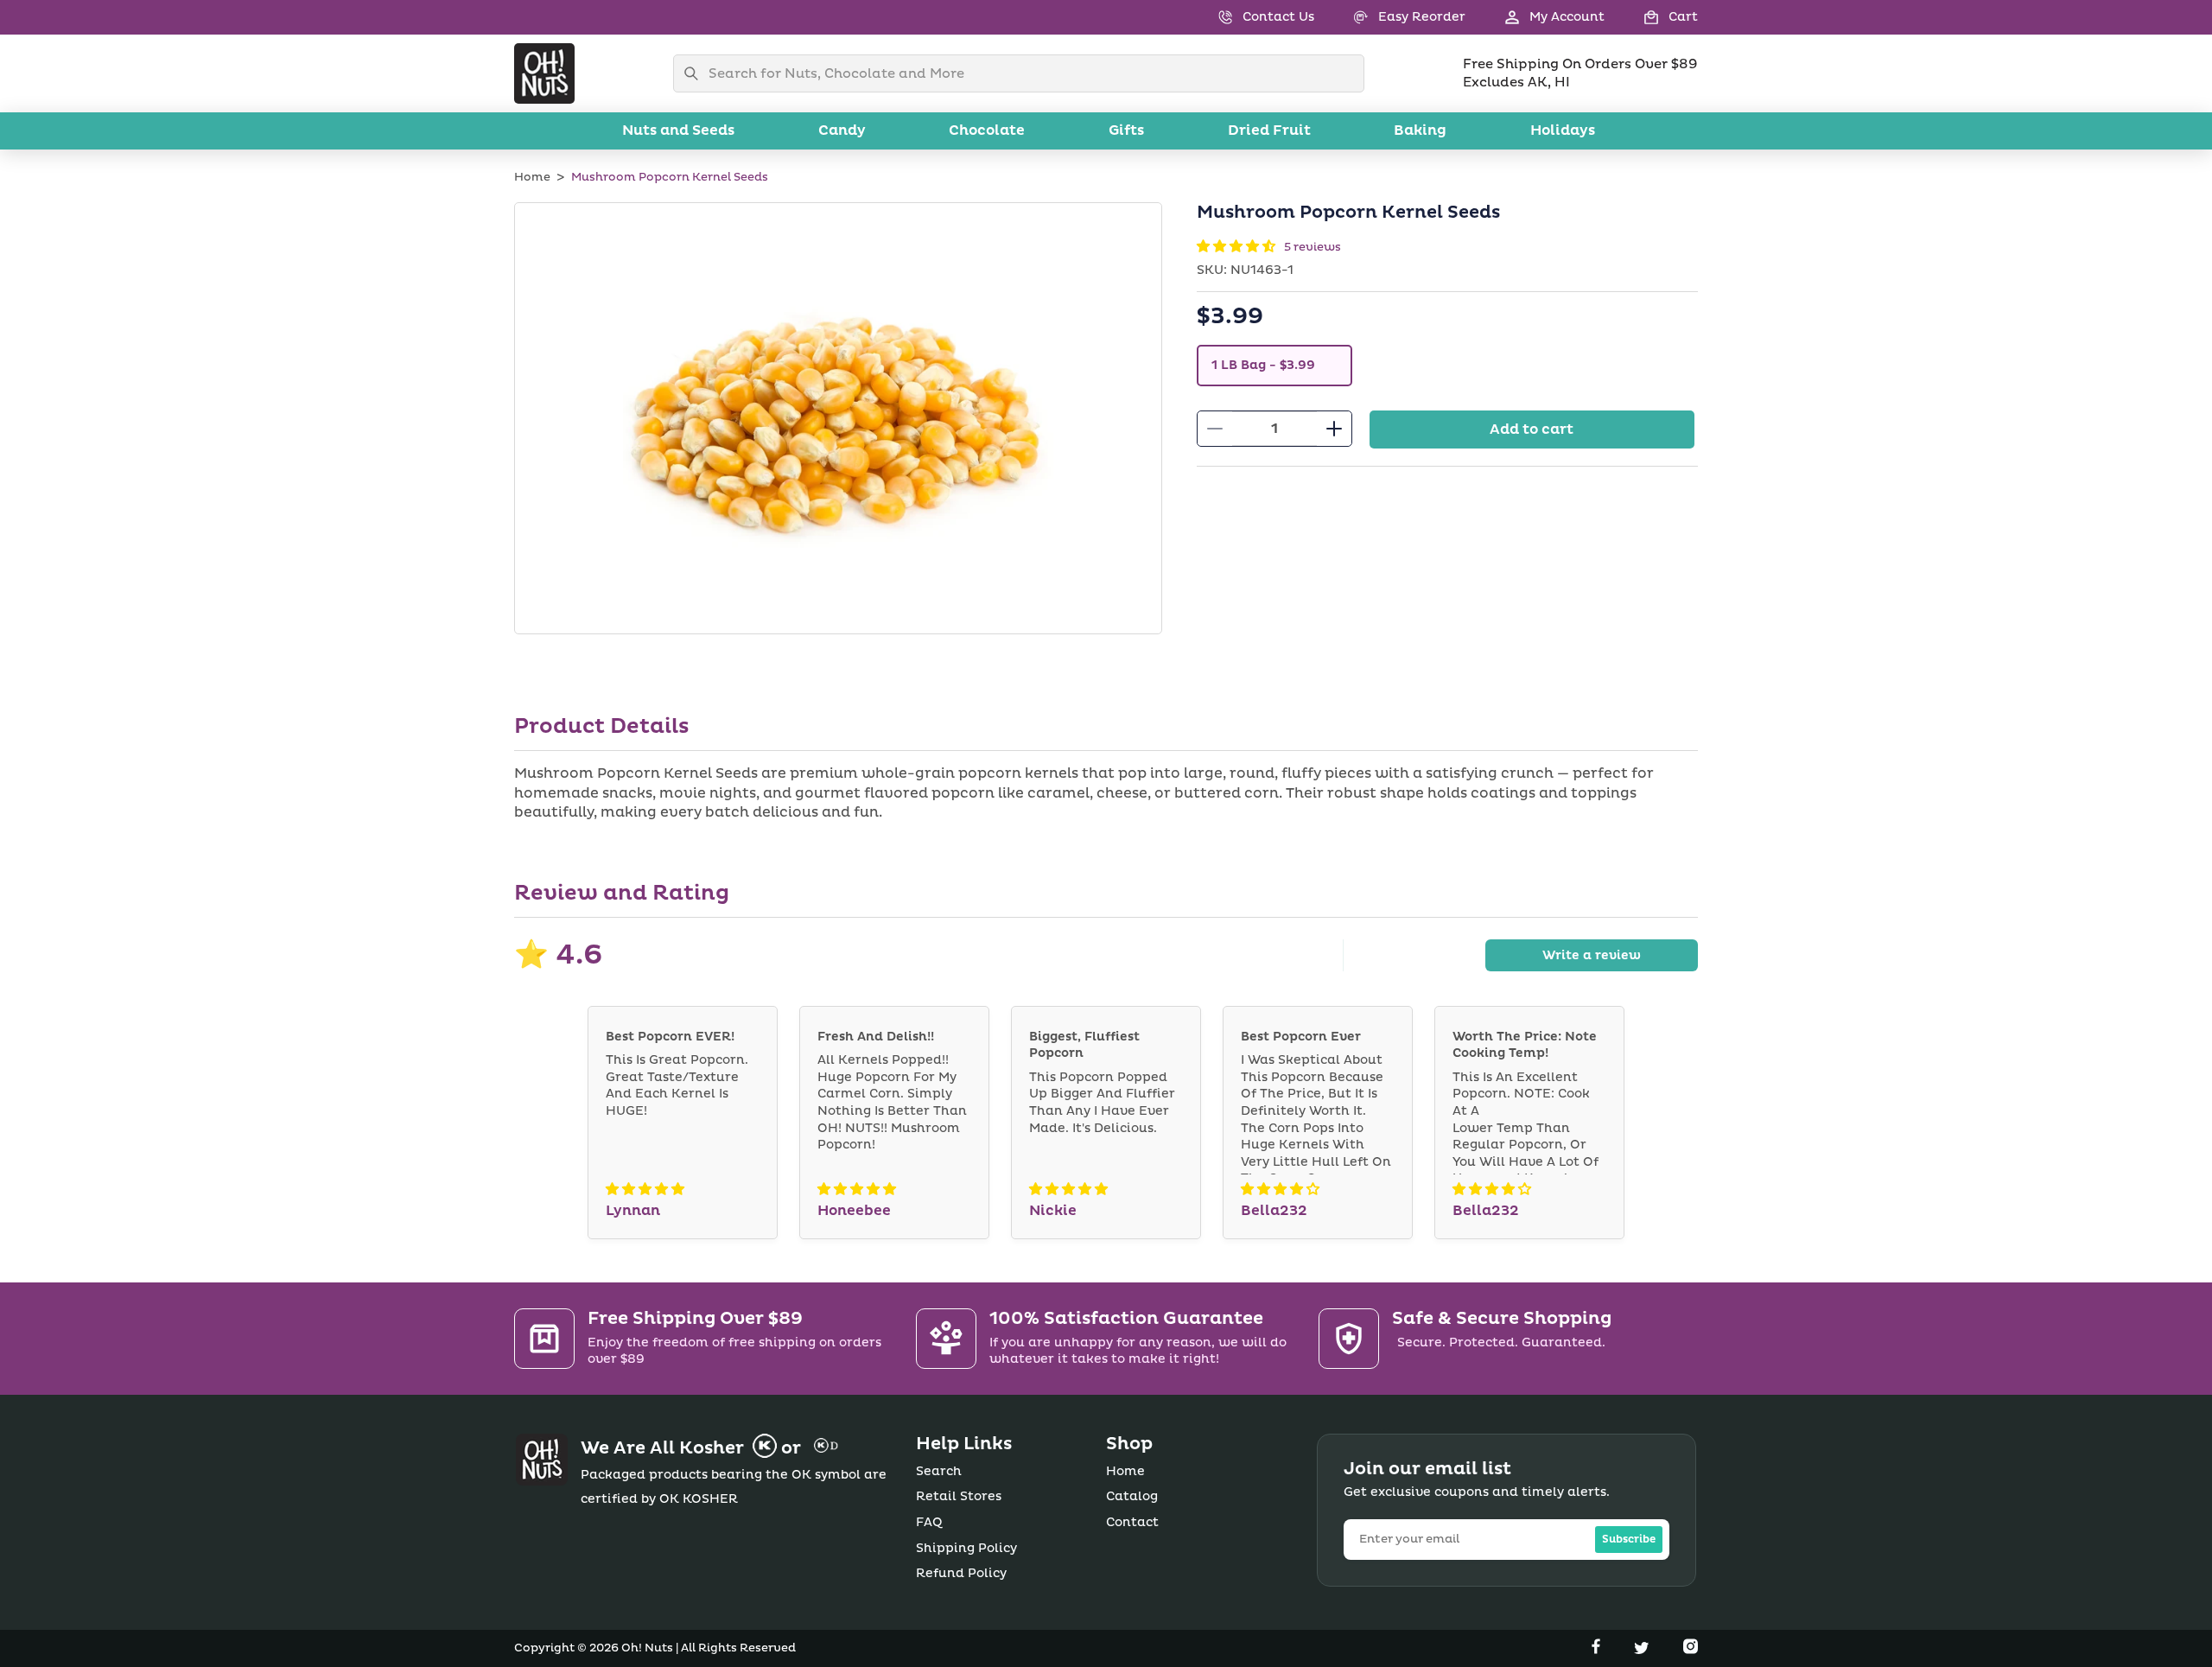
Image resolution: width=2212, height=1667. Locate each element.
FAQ (929, 1522)
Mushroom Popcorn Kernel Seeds (670, 177)
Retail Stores (959, 1496)
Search (939, 1471)
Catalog (1132, 1496)
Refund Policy (961, 1573)
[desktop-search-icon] (696, 73)
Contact (1132, 1522)
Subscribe (1629, 1540)
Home (532, 177)
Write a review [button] (1592, 955)
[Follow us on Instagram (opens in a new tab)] (1691, 1650)
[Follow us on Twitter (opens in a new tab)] (1643, 1650)
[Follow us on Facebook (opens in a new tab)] (1598, 1650)
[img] (645, 1190)
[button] (1651, 17)
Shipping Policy (966, 1548)
